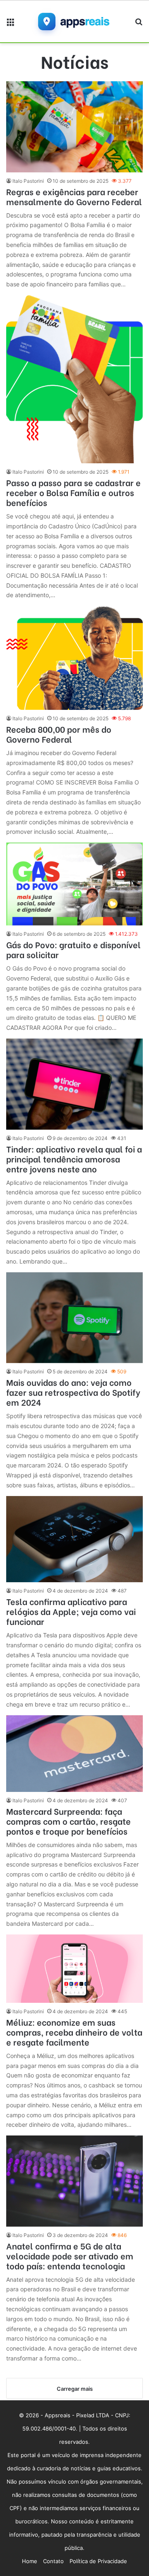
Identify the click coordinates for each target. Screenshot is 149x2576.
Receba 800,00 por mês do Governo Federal (59, 734)
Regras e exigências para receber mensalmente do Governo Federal (74, 196)
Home (30, 2561)
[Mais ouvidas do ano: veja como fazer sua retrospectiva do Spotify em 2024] (74, 1318)
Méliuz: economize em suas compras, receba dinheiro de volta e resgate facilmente (74, 2032)
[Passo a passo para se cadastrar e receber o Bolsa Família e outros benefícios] (74, 379)
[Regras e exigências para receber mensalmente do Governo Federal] (74, 127)
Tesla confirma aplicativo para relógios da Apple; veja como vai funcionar (71, 1611)
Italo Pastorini (28, 181)
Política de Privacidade (98, 2561)
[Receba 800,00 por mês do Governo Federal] (74, 658)
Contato (53, 2561)
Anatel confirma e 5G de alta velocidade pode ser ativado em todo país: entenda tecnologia (70, 2255)
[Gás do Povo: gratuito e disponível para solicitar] (74, 884)
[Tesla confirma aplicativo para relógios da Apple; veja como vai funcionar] (74, 1539)
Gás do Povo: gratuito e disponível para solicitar (73, 949)
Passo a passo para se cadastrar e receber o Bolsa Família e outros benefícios (73, 492)
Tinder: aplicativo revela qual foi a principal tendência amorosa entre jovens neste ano (74, 1158)
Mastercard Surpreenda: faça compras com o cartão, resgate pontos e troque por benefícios (68, 1821)
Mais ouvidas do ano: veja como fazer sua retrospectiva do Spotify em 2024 (73, 1392)
